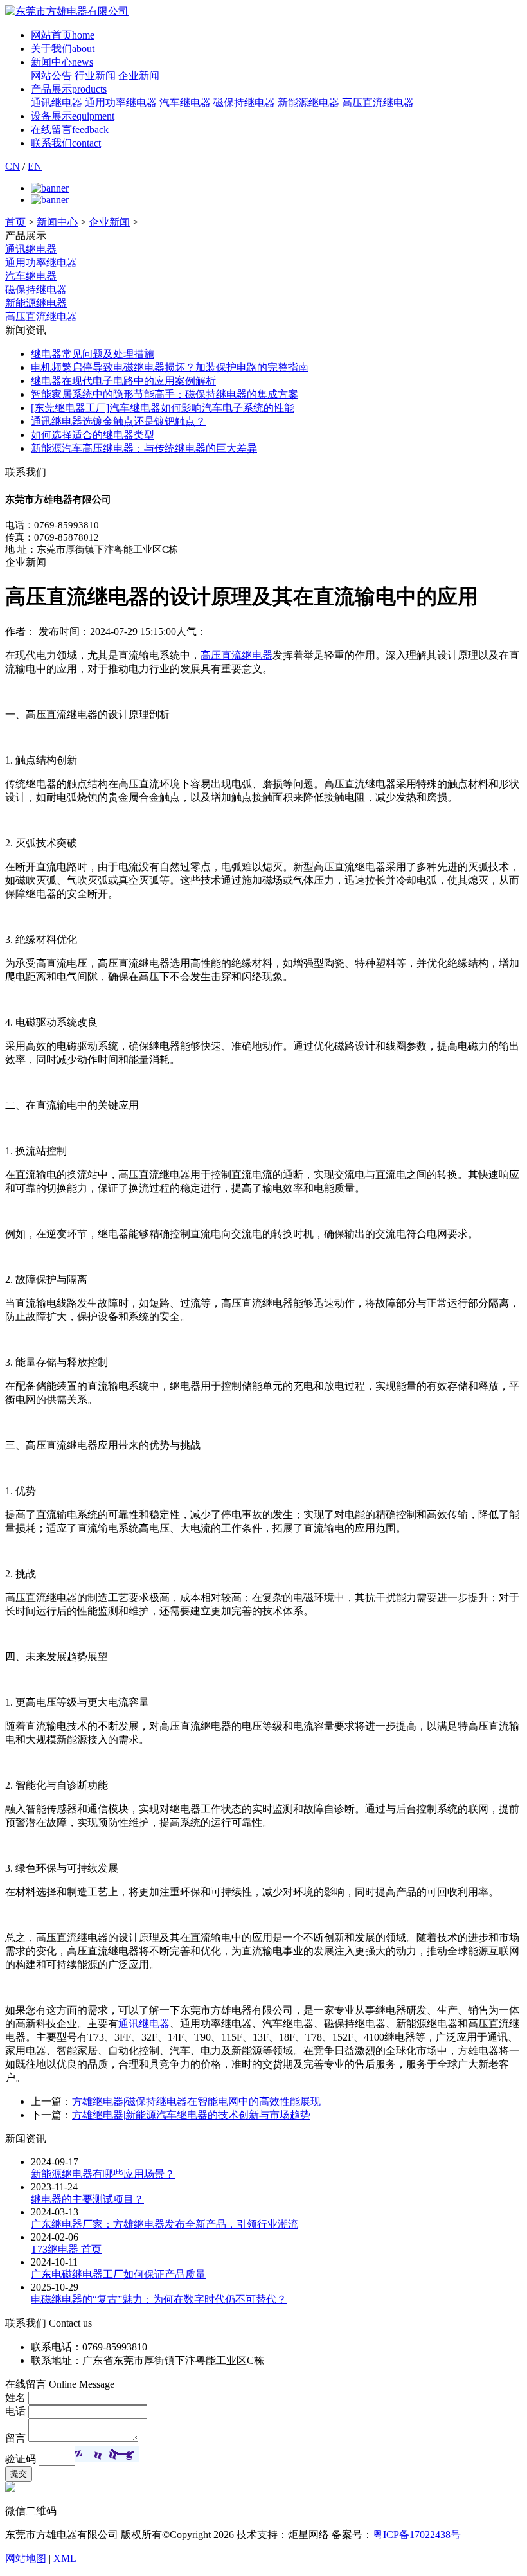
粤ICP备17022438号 (417, 2535)
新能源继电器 (308, 103)
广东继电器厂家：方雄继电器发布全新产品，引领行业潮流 (165, 2224)
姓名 (15, 2398)
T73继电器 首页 (66, 2249)
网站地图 (26, 2558)
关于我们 (63, 49)
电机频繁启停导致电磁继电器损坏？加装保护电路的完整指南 (170, 367)
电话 (15, 2411)
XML (65, 2558)
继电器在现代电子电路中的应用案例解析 (123, 381)
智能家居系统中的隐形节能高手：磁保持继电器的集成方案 (165, 394)
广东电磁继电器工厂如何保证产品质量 (118, 2274)
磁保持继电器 (244, 103)
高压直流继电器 (378, 103)
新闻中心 (62, 62)
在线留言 (70, 130)
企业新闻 (139, 76)
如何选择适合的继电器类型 (93, 435)
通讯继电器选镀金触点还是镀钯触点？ (118, 421)
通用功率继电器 (121, 103)
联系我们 (66, 143)
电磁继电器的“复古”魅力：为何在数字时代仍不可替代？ (159, 2299)
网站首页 (63, 35)
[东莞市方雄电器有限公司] (67, 11)
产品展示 (69, 89)
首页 (15, 222)
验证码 (21, 2459)
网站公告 (51, 76)
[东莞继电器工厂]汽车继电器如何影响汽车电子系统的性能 (163, 408)
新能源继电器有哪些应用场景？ (103, 2174)
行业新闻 (95, 76)
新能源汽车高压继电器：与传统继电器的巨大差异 (144, 448)
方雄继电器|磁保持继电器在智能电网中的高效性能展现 (196, 2101)
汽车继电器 (185, 103)
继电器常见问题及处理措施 (93, 354)
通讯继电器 (57, 103)
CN (13, 166)
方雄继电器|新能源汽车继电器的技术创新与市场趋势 (191, 2115)
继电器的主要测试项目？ (87, 2199)
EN (35, 166)
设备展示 (73, 116)
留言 (15, 2438)
